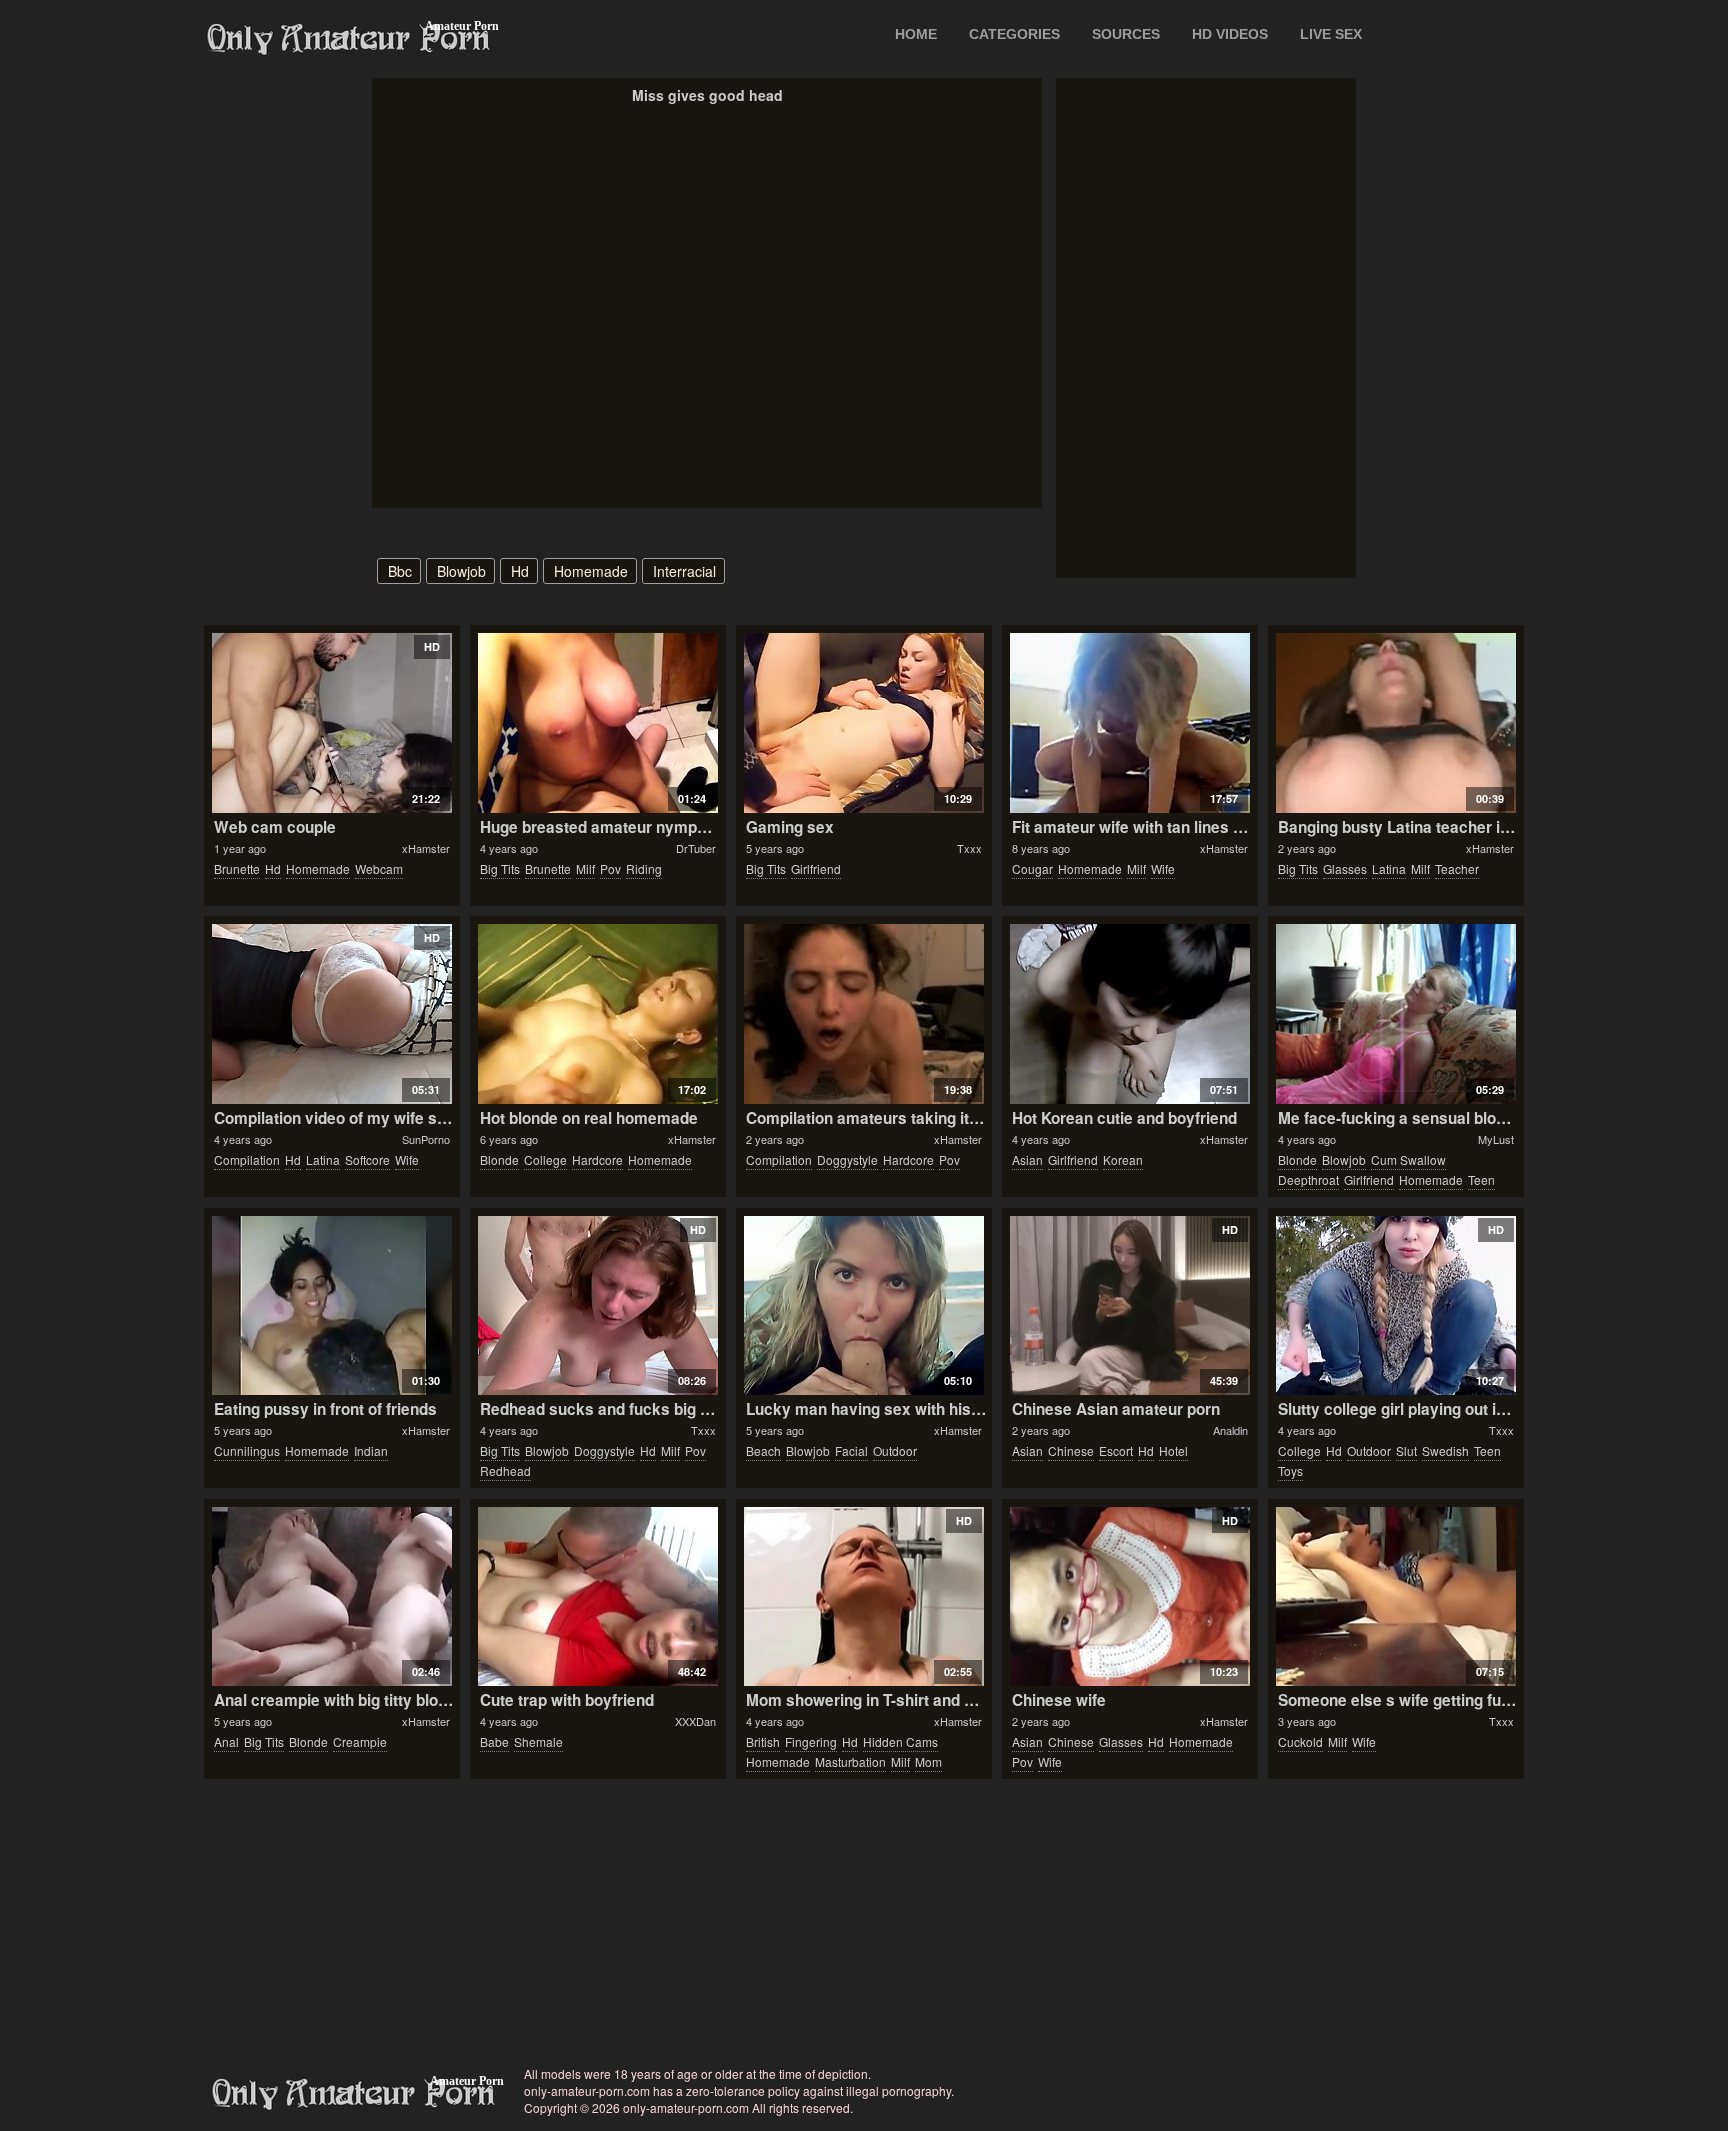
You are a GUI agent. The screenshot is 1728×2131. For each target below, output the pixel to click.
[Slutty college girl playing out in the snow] (1395, 1306)
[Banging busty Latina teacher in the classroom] (1395, 723)
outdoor (895, 1450)
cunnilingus (247, 1450)
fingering (811, 1741)
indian (371, 1450)
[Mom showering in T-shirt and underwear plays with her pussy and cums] (863, 1597)
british (763, 1741)
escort (1116, 1450)
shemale (538, 1741)
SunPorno (426, 1139)
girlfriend (816, 868)
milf (585, 868)
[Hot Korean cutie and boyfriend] (1129, 1014)
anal (226, 1741)
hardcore (597, 1159)
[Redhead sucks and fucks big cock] (597, 1306)
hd (520, 571)
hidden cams (900, 1741)
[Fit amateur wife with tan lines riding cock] (1129, 723)
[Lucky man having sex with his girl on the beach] (863, 1306)
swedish (1445, 1450)
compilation (247, 1159)
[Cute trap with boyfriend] (597, 1597)
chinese (1071, 1450)
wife (1163, 868)
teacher (1457, 868)
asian (1027, 1159)
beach (763, 1450)
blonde (499, 1159)
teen (1481, 1179)
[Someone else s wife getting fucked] (1395, 1597)
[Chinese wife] (1129, 1597)
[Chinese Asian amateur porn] (1129, 1306)
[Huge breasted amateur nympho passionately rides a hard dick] (597, 723)
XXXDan (695, 1721)
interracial (684, 571)
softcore (367, 1159)
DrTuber (696, 848)
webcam (379, 868)
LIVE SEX (1331, 34)
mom (928, 1761)
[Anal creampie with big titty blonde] (331, 1597)
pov (610, 868)
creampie (360, 1741)
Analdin (1230, 1430)
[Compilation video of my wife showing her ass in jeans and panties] (331, 1014)
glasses (1345, 868)
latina (1389, 868)
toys (1290, 1470)
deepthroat (1308, 1179)
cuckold (1300, 1741)
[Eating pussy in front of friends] (331, 1306)
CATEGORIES (1014, 34)
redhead (505, 1470)
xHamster (426, 848)
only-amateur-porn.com (354, 2094)
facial (851, 1450)
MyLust (1496, 1139)
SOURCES (1126, 34)
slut (1406, 1450)
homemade (591, 571)
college (545, 1159)
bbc (400, 571)
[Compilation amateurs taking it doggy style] (863, 1014)
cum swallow (1408, 1159)
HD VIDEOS (1230, 34)
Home (916, 34)
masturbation (850, 1761)
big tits (500, 868)
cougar (1032, 868)
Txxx (969, 848)
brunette (237, 868)
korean (1123, 1159)
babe (494, 1741)
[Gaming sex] (863, 723)
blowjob (461, 571)
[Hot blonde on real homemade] (597, 1014)
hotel (1173, 1450)
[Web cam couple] (331, 723)
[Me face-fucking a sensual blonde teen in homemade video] (1395, 1014)
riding (644, 868)
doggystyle (847, 1159)
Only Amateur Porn (349, 39)
